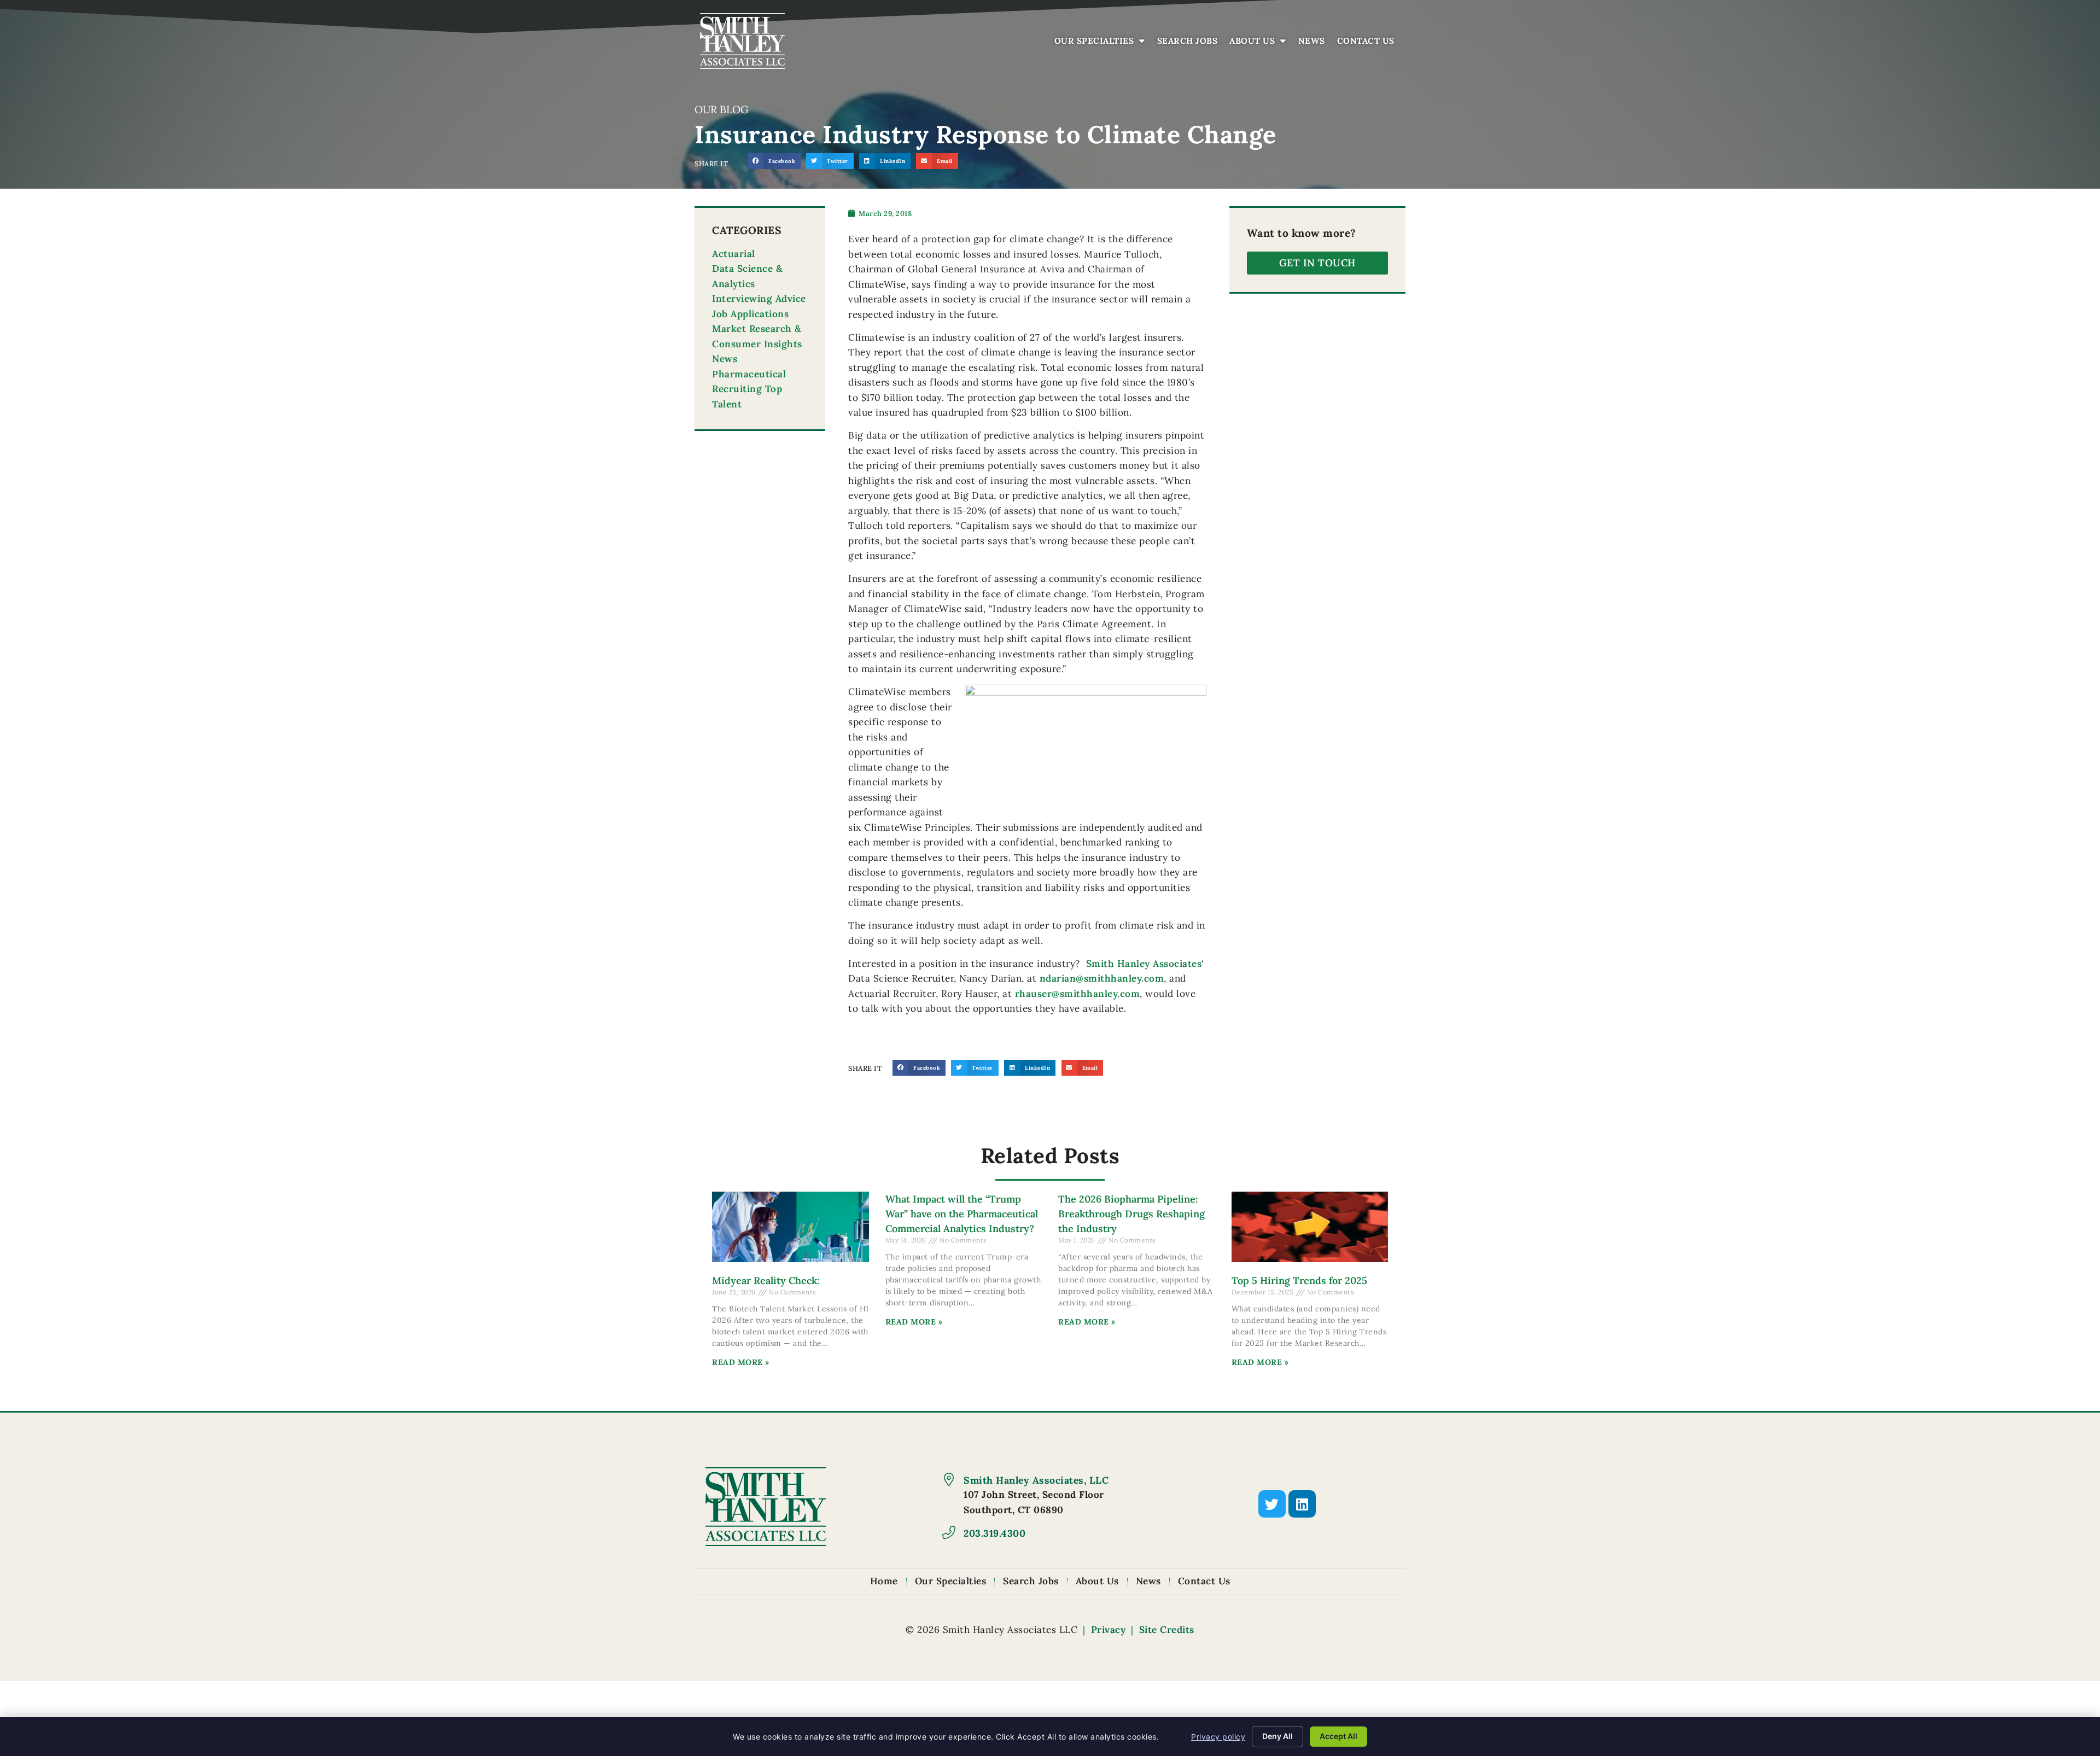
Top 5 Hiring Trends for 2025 (1299, 1280)
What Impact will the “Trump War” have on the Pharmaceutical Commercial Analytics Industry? (962, 1214)
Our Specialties (1102, 43)
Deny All (1277, 1736)
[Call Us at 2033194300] (949, 1532)
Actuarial (734, 254)
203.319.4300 (994, 1533)
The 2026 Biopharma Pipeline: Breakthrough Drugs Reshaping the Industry (1131, 1214)
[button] (774, 161)
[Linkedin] (1302, 1504)
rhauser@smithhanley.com (1078, 994)
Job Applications (750, 314)
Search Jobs (1190, 43)
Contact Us (1369, 43)
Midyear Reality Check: (766, 1280)
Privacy (1109, 1630)
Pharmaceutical (749, 374)
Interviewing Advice (759, 299)
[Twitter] (1272, 1504)
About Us (1261, 43)
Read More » (741, 1362)
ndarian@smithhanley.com (1102, 978)
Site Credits (1167, 1630)
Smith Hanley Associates (1144, 964)
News (1314, 43)
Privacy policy (1218, 1737)
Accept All (1338, 1736)
